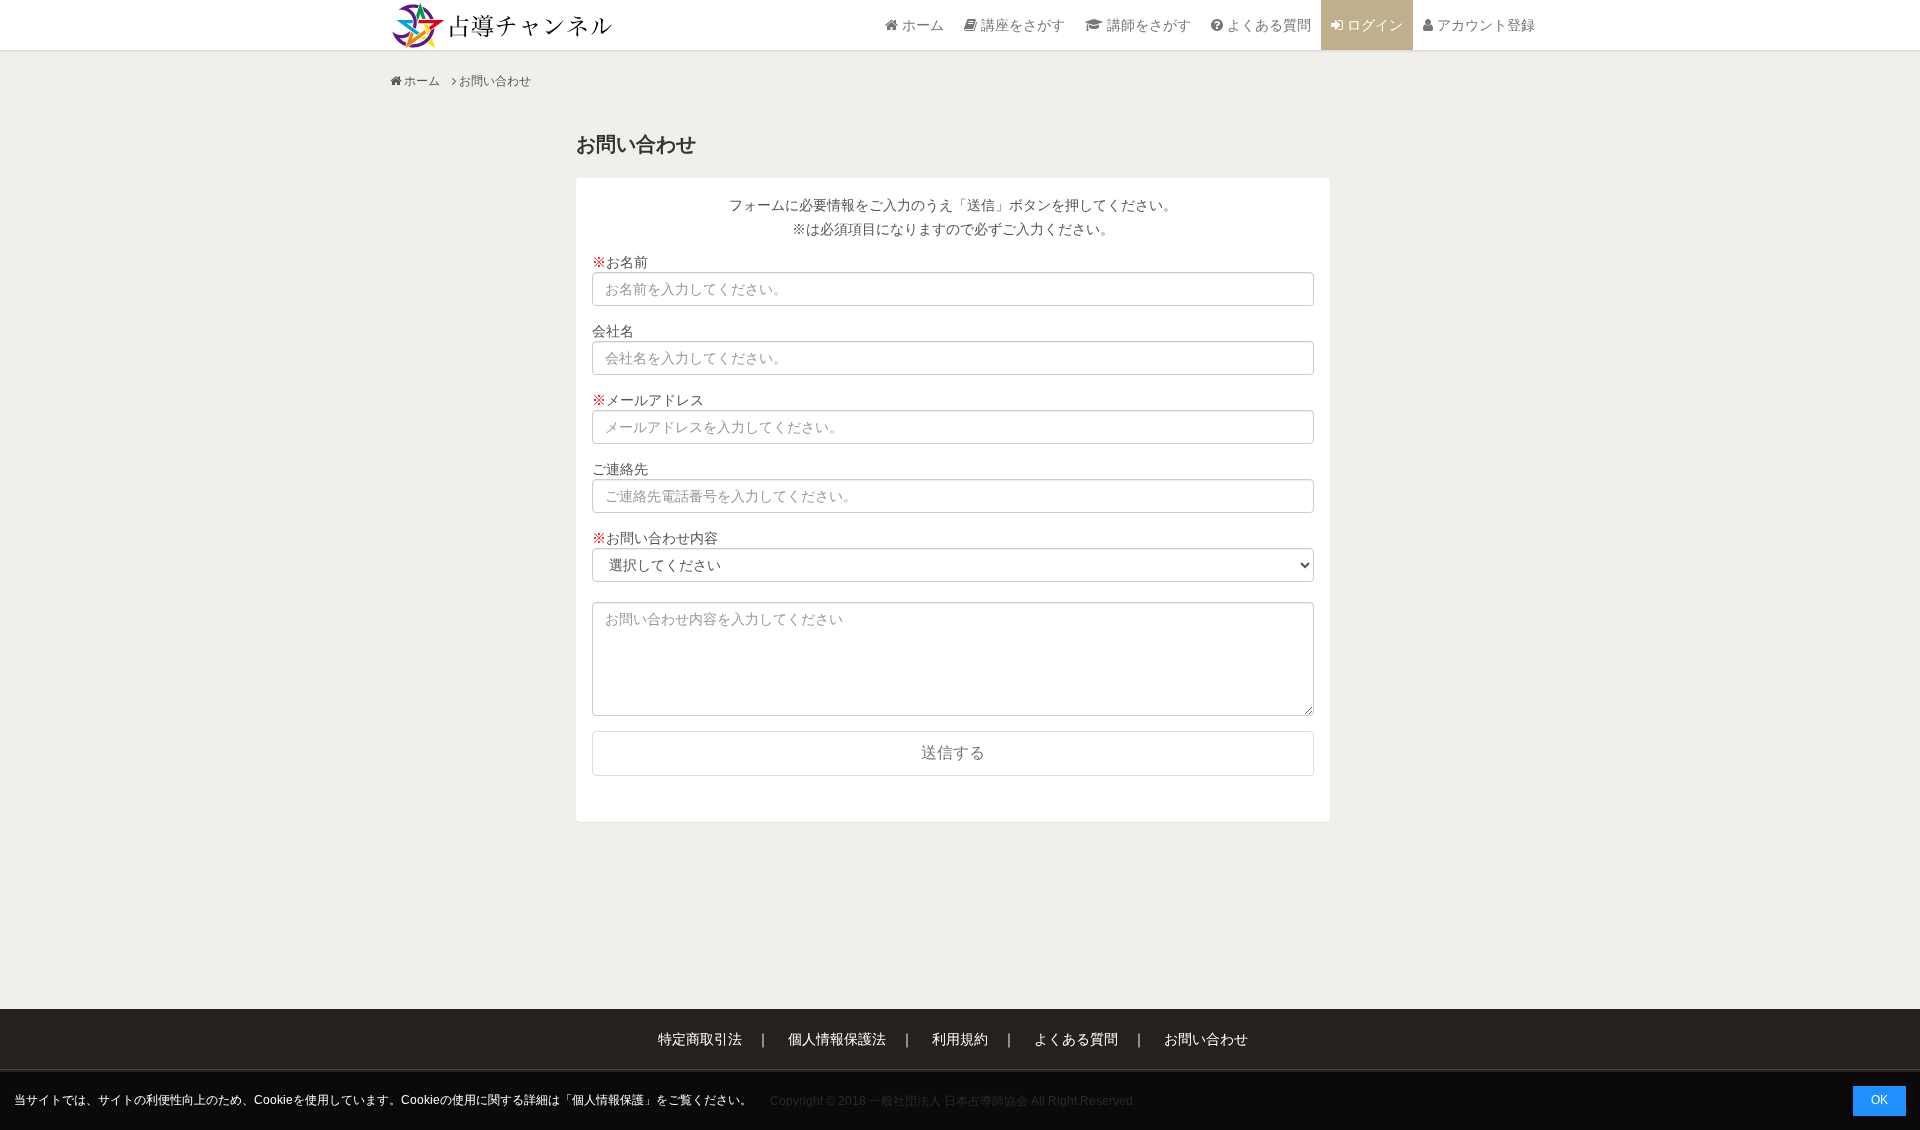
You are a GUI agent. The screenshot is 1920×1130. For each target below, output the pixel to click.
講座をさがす (1021, 25)
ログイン (1373, 25)
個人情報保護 (608, 1100)
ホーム (921, 25)
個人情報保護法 (837, 1039)
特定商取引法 (700, 1039)
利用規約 (960, 1039)
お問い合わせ (1206, 1039)
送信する (953, 752)
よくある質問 (1267, 25)
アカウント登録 (1484, 25)
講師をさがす (1147, 25)
